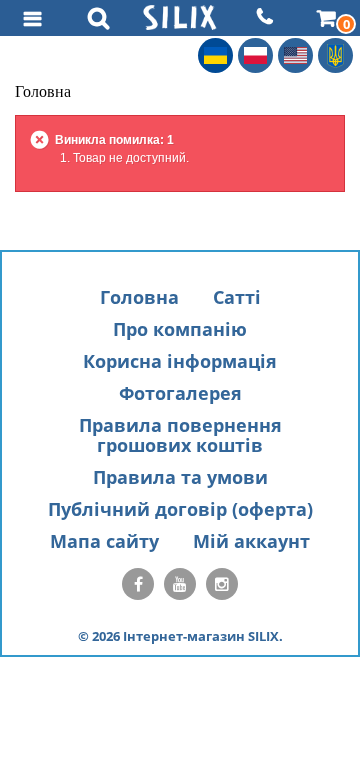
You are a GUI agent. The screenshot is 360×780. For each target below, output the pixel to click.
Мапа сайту (104, 541)
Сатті (237, 297)
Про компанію (180, 329)
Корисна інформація (180, 361)
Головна (139, 297)
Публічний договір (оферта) (180, 509)
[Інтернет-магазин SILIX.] (179, 17)
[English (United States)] (295, 55)
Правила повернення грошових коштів (180, 435)
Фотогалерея (180, 393)
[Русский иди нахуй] (335, 55)
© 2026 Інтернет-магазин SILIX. (180, 636)
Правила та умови (180, 477)
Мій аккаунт (251, 541)
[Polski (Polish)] (255, 55)
